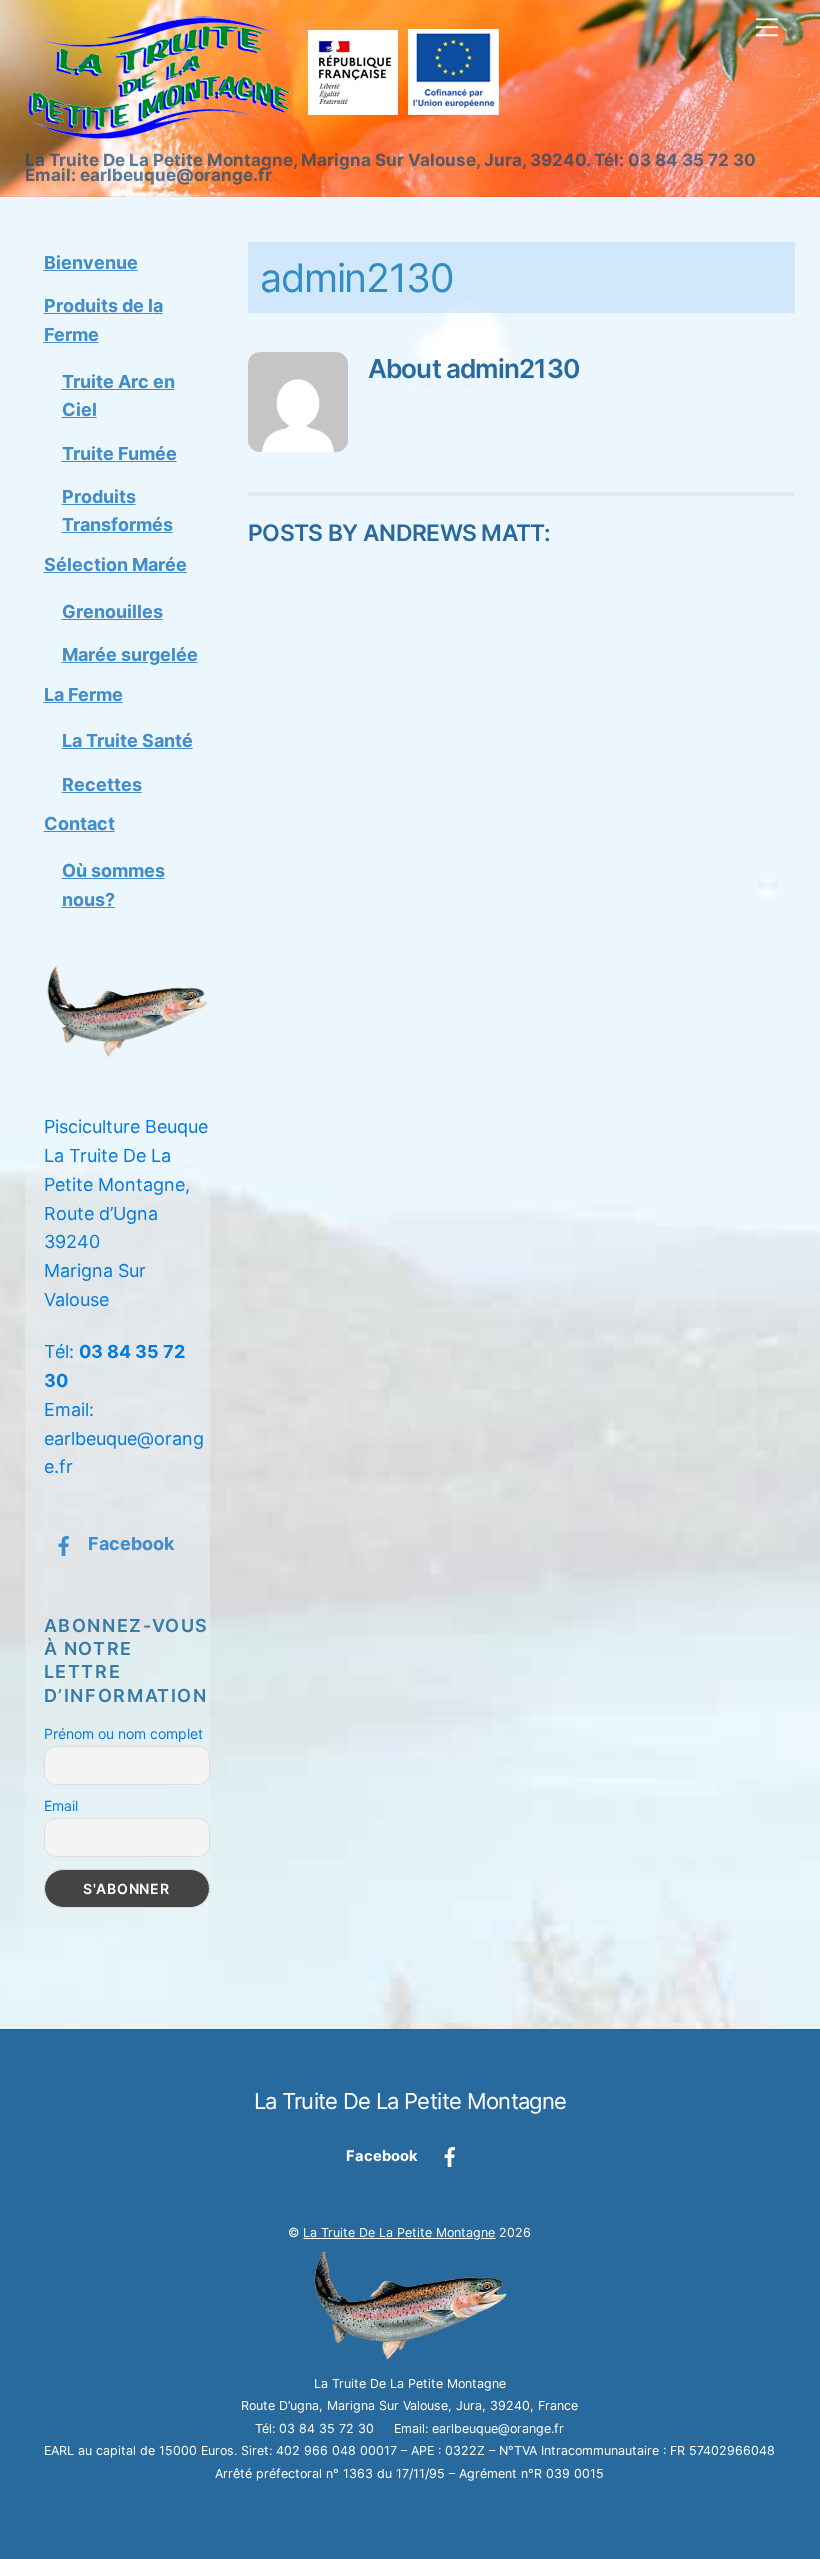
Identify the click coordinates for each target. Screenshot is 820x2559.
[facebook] (450, 2156)
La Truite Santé (127, 740)
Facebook (129, 1543)
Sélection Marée (115, 564)
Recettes (102, 784)
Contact (79, 823)
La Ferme (83, 694)
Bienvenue (91, 262)
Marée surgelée (130, 654)
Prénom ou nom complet (123, 1733)
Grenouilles (112, 611)
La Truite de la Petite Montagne (399, 2232)
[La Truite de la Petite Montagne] (267, 132)
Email (61, 1805)
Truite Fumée (119, 453)
